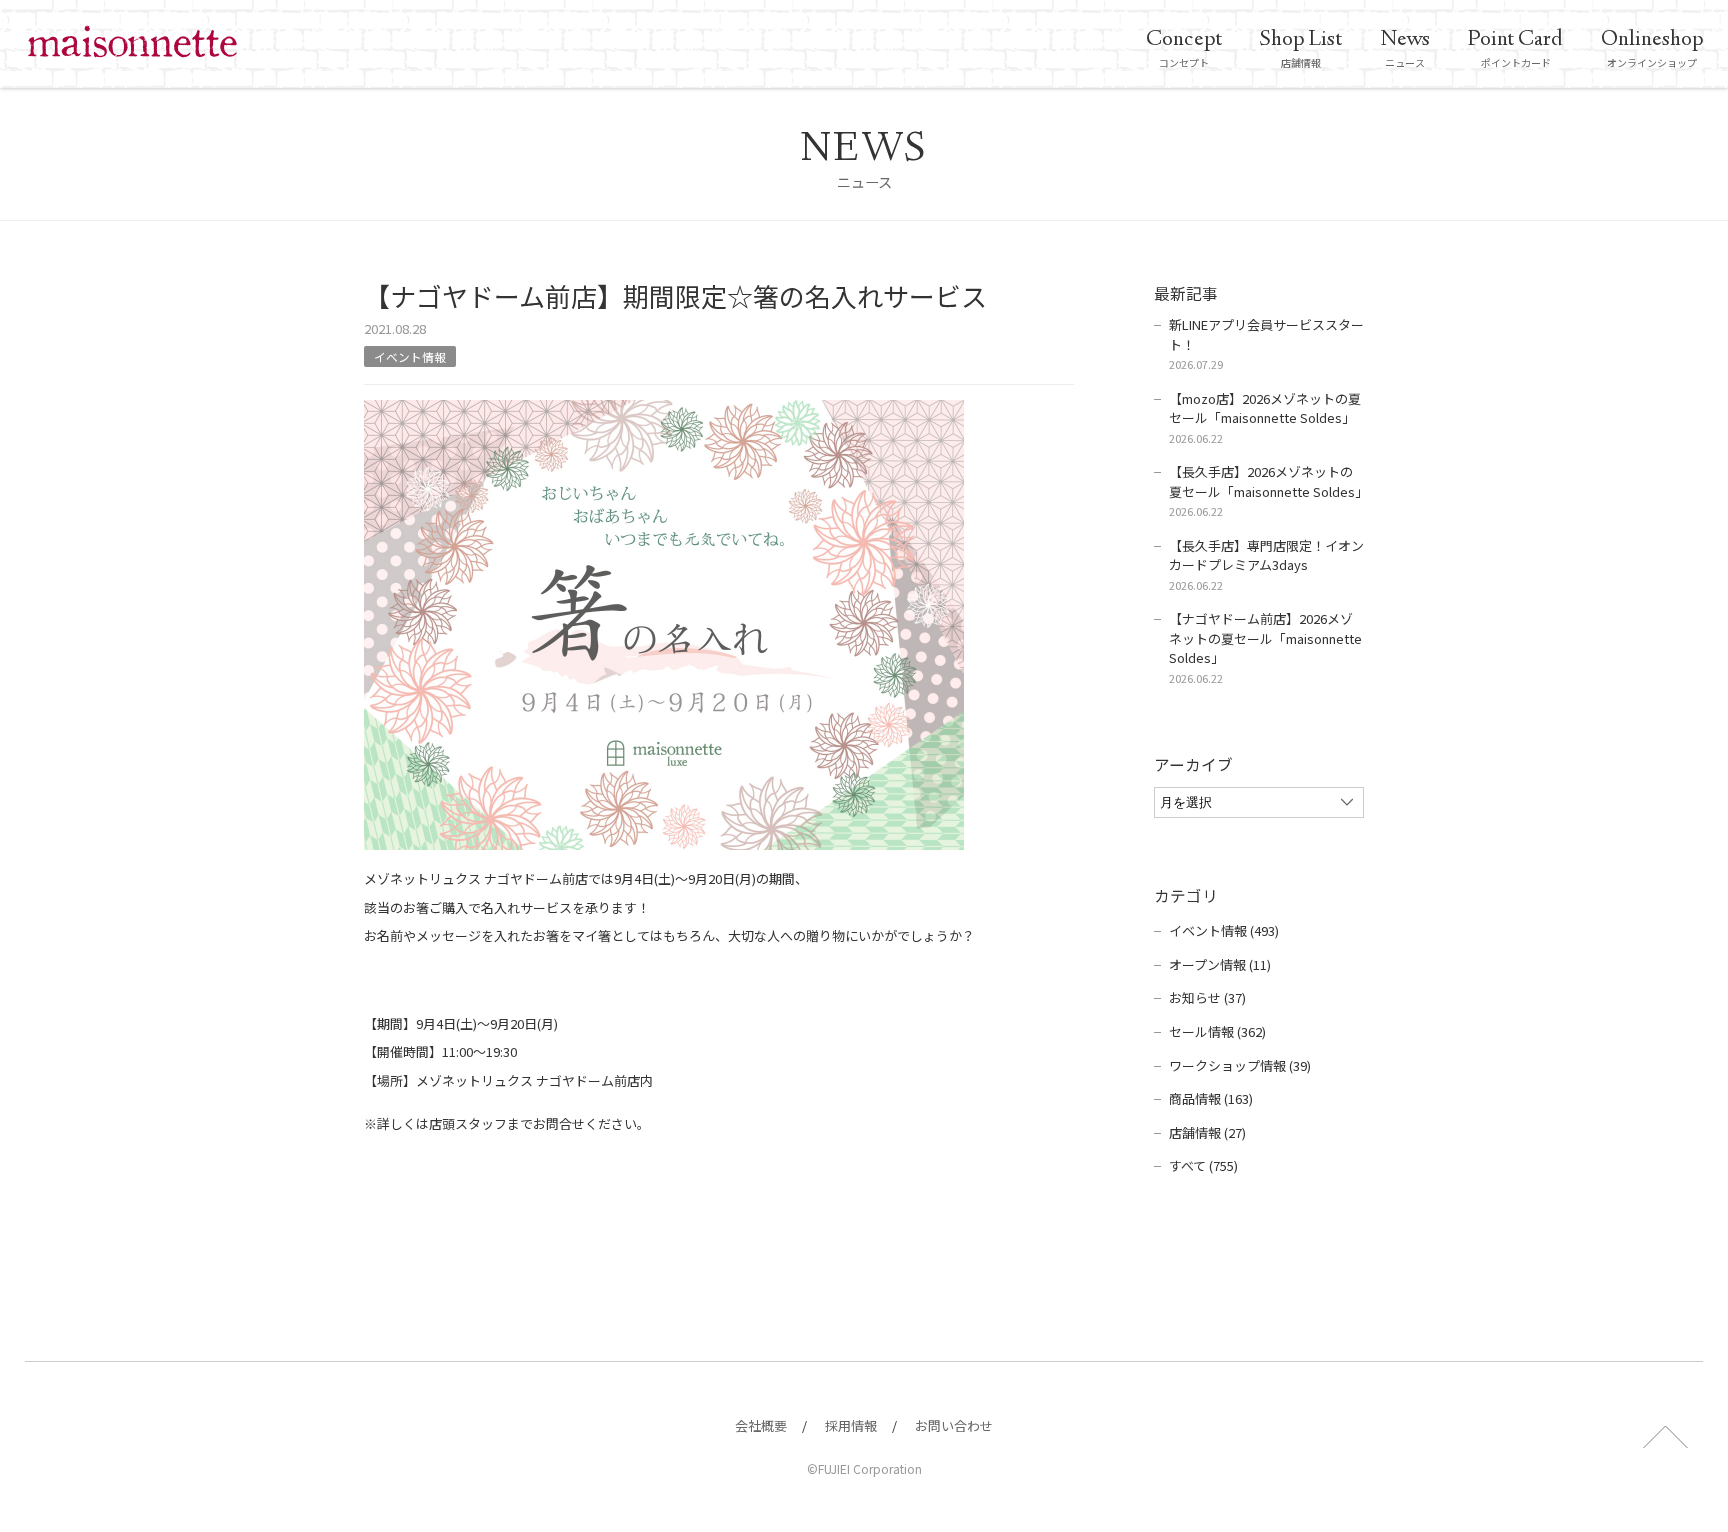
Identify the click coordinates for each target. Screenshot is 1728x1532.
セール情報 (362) (1217, 1031)
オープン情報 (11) (1220, 964)
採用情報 (851, 1425)
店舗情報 (1301, 47)
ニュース (1405, 47)
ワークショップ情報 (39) (1240, 1065)
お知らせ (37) (1207, 997)
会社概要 (761, 1425)
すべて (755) (1203, 1165)
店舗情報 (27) (1207, 1132)
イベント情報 (410, 356)
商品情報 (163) (1211, 1098)
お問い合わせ (954, 1425)
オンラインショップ (1652, 47)
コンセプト (1184, 47)
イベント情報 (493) (1224, 930)
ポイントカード (1515, 47)
